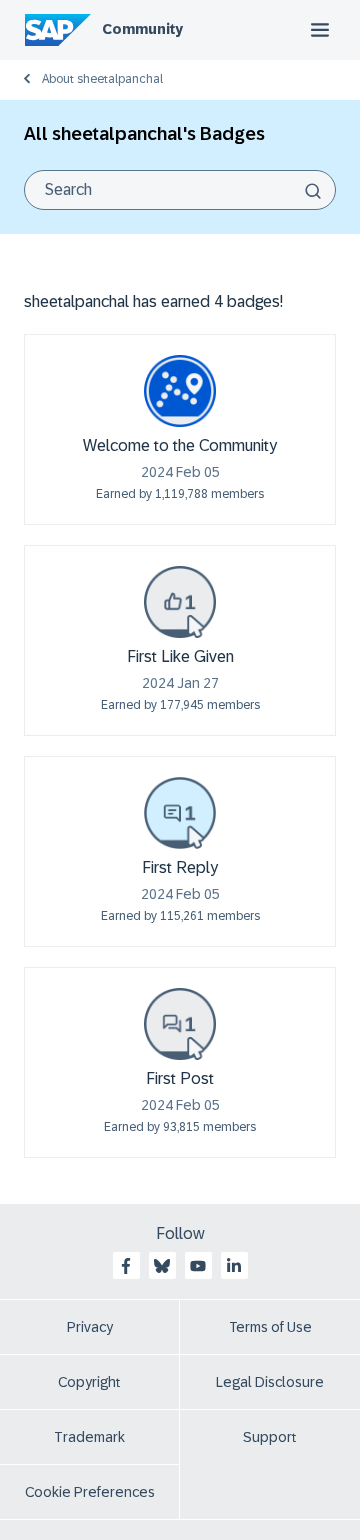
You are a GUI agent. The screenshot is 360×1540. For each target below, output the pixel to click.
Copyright (89, 1382)
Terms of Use (270, 1327)
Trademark (89, 1437)
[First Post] (180, 1024)
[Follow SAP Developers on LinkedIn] (234, 1266)
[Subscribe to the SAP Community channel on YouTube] (198, 1266)
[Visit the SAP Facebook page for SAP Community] (126, 1266)
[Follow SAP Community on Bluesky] (162, 1266)
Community (142, 29)
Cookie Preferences (90, 1492)
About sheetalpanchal (102, 79)
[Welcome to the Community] (180, 391)
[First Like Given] (180, 602)
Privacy (90, 1327)
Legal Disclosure (270, 1382)
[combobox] (180, 190)
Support (270, 1437)
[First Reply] (180, 813)
